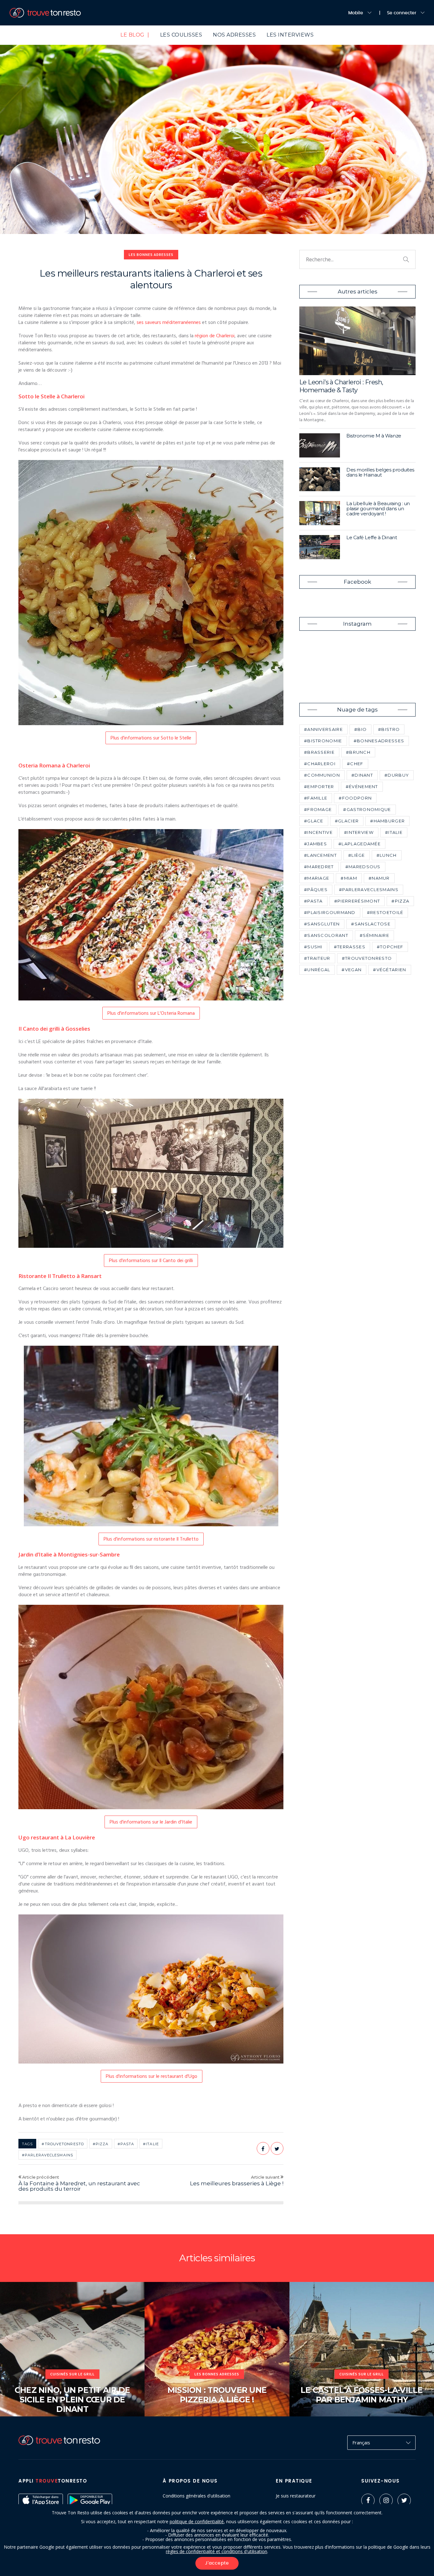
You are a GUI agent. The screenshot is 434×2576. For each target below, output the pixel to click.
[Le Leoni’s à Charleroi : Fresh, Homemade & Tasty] (357, 341)
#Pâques (316, 890)
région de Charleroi (215, 336)
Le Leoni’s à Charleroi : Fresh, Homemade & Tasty (341, 386)
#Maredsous (363, 867)
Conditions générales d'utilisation (197, 2496)
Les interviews (290, 35)
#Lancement (320, 855)
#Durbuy (397, 775)
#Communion (322, 775)
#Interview (359, 832)
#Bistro (389, 729)
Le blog (135, 35)
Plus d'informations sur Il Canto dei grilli (151, 1261)
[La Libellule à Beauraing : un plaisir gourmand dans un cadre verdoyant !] (320, 513)
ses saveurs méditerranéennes (169, 323)
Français (361, 2442)
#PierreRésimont (357, 901)
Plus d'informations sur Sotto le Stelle (151, 738)
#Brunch (358, 752)
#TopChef (390, 947)
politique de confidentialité (197, 2521)
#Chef (355, 764)
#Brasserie (319, 752)
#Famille (316, 798)
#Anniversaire (323, 729)
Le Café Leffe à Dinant (372, 537)
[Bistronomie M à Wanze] (320, 445)
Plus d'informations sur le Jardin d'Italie (151, 1822)
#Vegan (352, 970)
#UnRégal (317, 970)
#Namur (379, 878)
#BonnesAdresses (379, 741)
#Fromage (318, 809)
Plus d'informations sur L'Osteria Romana (151, 1013)
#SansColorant (326, 935)
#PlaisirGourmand (330, 912)
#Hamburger (387, 821)
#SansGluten (322, 924)
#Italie (151, 2144)
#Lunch (387, 855)
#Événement (362, 787)
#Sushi (313, 947)
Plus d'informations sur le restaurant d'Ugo (152, 2077)
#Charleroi (320, 764)
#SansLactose (371, 924)
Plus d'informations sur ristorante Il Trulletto (151, 1539)
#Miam (349, 878)
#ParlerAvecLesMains (47, 2155)
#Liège (357, 855)
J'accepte (217, 2563)
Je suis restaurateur (296, 2496)
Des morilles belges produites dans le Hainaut (380, 472)
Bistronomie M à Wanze (374, 436)
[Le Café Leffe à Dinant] (320, 547)
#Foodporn (355, 798)
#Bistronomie (323, 741)
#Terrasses (350, 947)
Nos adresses (234, 35)
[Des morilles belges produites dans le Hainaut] (320, 479)
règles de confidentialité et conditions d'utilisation (217, 2551)
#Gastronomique (367, 809)
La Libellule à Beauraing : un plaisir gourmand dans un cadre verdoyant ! (378, 508)
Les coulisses (181, 35)
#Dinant (362, 775)
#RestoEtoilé (385, 912)
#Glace (314, 821)
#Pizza (101, 2144)
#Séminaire (374, 935)
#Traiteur (317, 958)
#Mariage (317, 878)
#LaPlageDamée (359, 844)
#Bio (360, 729)
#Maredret (319, 867)
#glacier (347, 821)
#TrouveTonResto (63, 2144)
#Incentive (318, 832)
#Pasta (126, 2144)
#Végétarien (390, 970)
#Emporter (319, 787)
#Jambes (315, 844)
